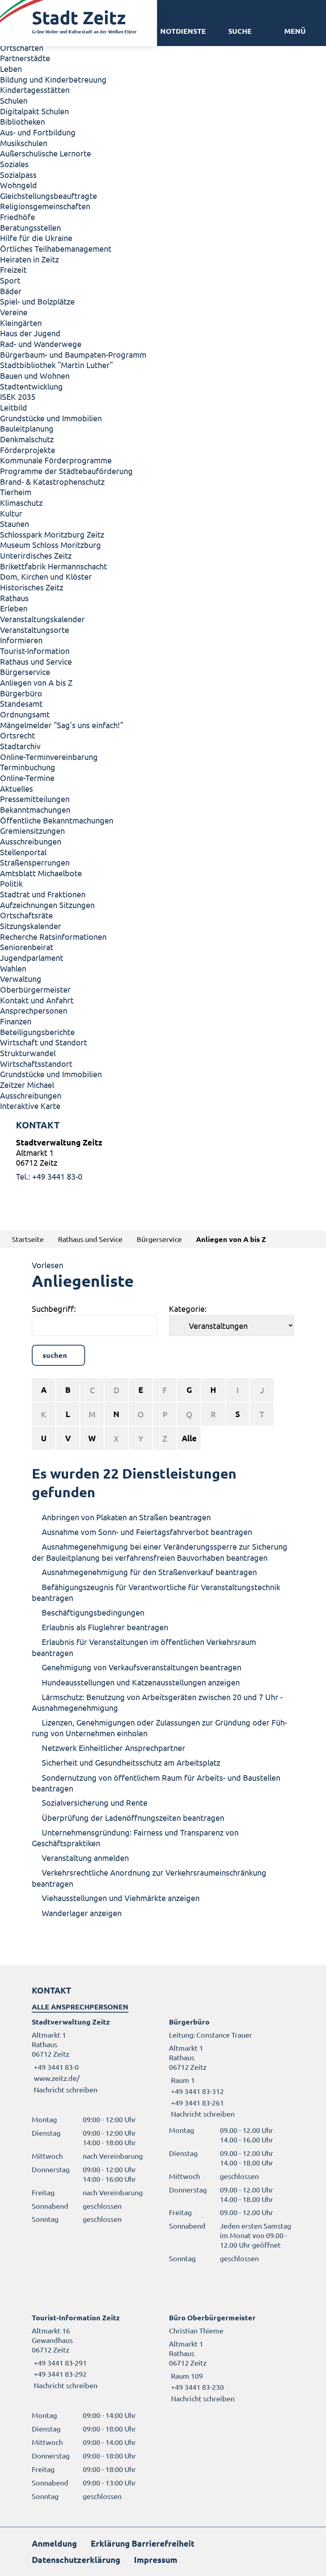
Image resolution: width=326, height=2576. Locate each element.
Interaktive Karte (30, 1106)
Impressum (156, 2560)
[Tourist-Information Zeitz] (94, 2351)
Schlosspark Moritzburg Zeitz (52, 534)
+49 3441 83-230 (196, 2387)
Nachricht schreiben (66, 2089)
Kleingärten (21, 323)
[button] (295, 31)
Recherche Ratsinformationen (53, 936)
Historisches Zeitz (32, 587)
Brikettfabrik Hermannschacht (53, 566)
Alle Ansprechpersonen (80, 2006)
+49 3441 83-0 (55, 2067)
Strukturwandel (28, 1053)
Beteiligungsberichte (37, 1032)
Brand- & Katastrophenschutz (52, 481)
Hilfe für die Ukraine (36, 238)
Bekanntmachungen (35, 809)
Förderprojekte (28, 450)
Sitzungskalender (31, 926)
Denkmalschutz (27, 439)
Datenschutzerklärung (76, 2560)
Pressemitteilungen (35, 799)
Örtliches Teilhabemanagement (56, 248)
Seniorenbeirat (27, 947)
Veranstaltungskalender (42, 619)
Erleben (14, 608)
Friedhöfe (17, 217)
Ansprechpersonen (34, 1010)
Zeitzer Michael (27, 1085)
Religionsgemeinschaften (45, 206)
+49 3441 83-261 (196, 2103)
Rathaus (14, 598)
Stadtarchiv (20, 746)
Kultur (11, 513)
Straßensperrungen (35, 862)
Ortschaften (22, 47)
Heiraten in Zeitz (29, 259)
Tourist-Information (35, 651)
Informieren (21, 640)
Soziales (14, 164)
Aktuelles (16, 788)
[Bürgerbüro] (232, 2068)
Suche (240, 31)
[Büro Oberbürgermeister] (232, 2358)
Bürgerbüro (21, 693)
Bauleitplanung (27, 428)
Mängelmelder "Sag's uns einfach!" (62, 725)
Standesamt (21, 703)
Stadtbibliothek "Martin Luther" (56, 365)
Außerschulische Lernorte (46, 153)
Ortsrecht (17, 735)
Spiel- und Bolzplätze (37, 301)
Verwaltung (21, 979)
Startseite (28, 1239)
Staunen (15, 523)
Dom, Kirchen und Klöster (46, 576)
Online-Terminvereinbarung (49, 757)
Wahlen (13, 968)
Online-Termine (27, 778)
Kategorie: (188, 1308)
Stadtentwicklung (31, 386)
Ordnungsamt (25, 714)
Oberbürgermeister (35, 989)
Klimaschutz (21, 502)
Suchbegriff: (54, 1308)
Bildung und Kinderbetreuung (53, 79)
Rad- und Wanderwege (41, 344)
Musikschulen (24, 143)
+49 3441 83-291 (59, 2363)
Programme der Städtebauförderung (66, 471)
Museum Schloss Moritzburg (50, 545)
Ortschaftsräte (26, 915)
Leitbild (14, 407)
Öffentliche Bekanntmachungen (57, 820)
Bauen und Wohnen (35, 375)
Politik (11, 883)
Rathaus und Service (36, 661)
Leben (11, 68)
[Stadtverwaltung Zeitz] (163, 1159)
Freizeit (13, 269)
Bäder (11, 291)
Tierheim (16, 492)
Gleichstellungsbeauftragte (49, 196)
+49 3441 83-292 (59, 2374)
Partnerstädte (25, 58)
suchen (55, 1355)
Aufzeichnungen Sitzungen (47, 905)
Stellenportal (23, 852)
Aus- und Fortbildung (38, 132)
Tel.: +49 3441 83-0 (49, 1176)
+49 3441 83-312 (196, 2091)
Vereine (14, 312)
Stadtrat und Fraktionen (43, 894)
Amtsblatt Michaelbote (41, 873)
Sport (10, 280)
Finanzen (16, 1021)
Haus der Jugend (30, 333)
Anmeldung (54, 2543)
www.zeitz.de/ (57, 2078)
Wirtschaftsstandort (36, 1063)
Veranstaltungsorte (35, 630)
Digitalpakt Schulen (34, 111)
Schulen (14, 100)
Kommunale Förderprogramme (56, 460)
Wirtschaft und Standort (44, 1042)
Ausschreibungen (31, 841)
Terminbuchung (28, 767)
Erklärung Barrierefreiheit (143, 2543)
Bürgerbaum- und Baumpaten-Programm (73, 354)
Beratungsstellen (30, 227)
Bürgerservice (25, 672)
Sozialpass (18, 174)
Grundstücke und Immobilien (51, 418)
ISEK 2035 (18, 396)
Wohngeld (18, 185)
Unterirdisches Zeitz (36, 555)
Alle (189, 1438)
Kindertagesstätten (35, 90)
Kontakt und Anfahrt (37, 1000)
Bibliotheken (22, 121)
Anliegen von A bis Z (36, 682)
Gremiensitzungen (32, 830)
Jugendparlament (32, 957)
